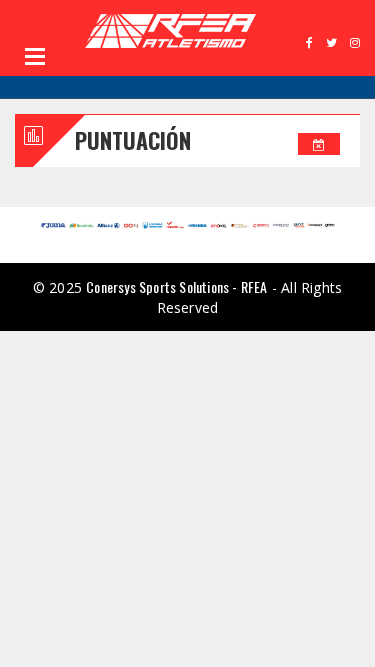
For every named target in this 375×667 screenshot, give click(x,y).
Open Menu (35, 56)
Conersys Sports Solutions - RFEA (176, 286)
